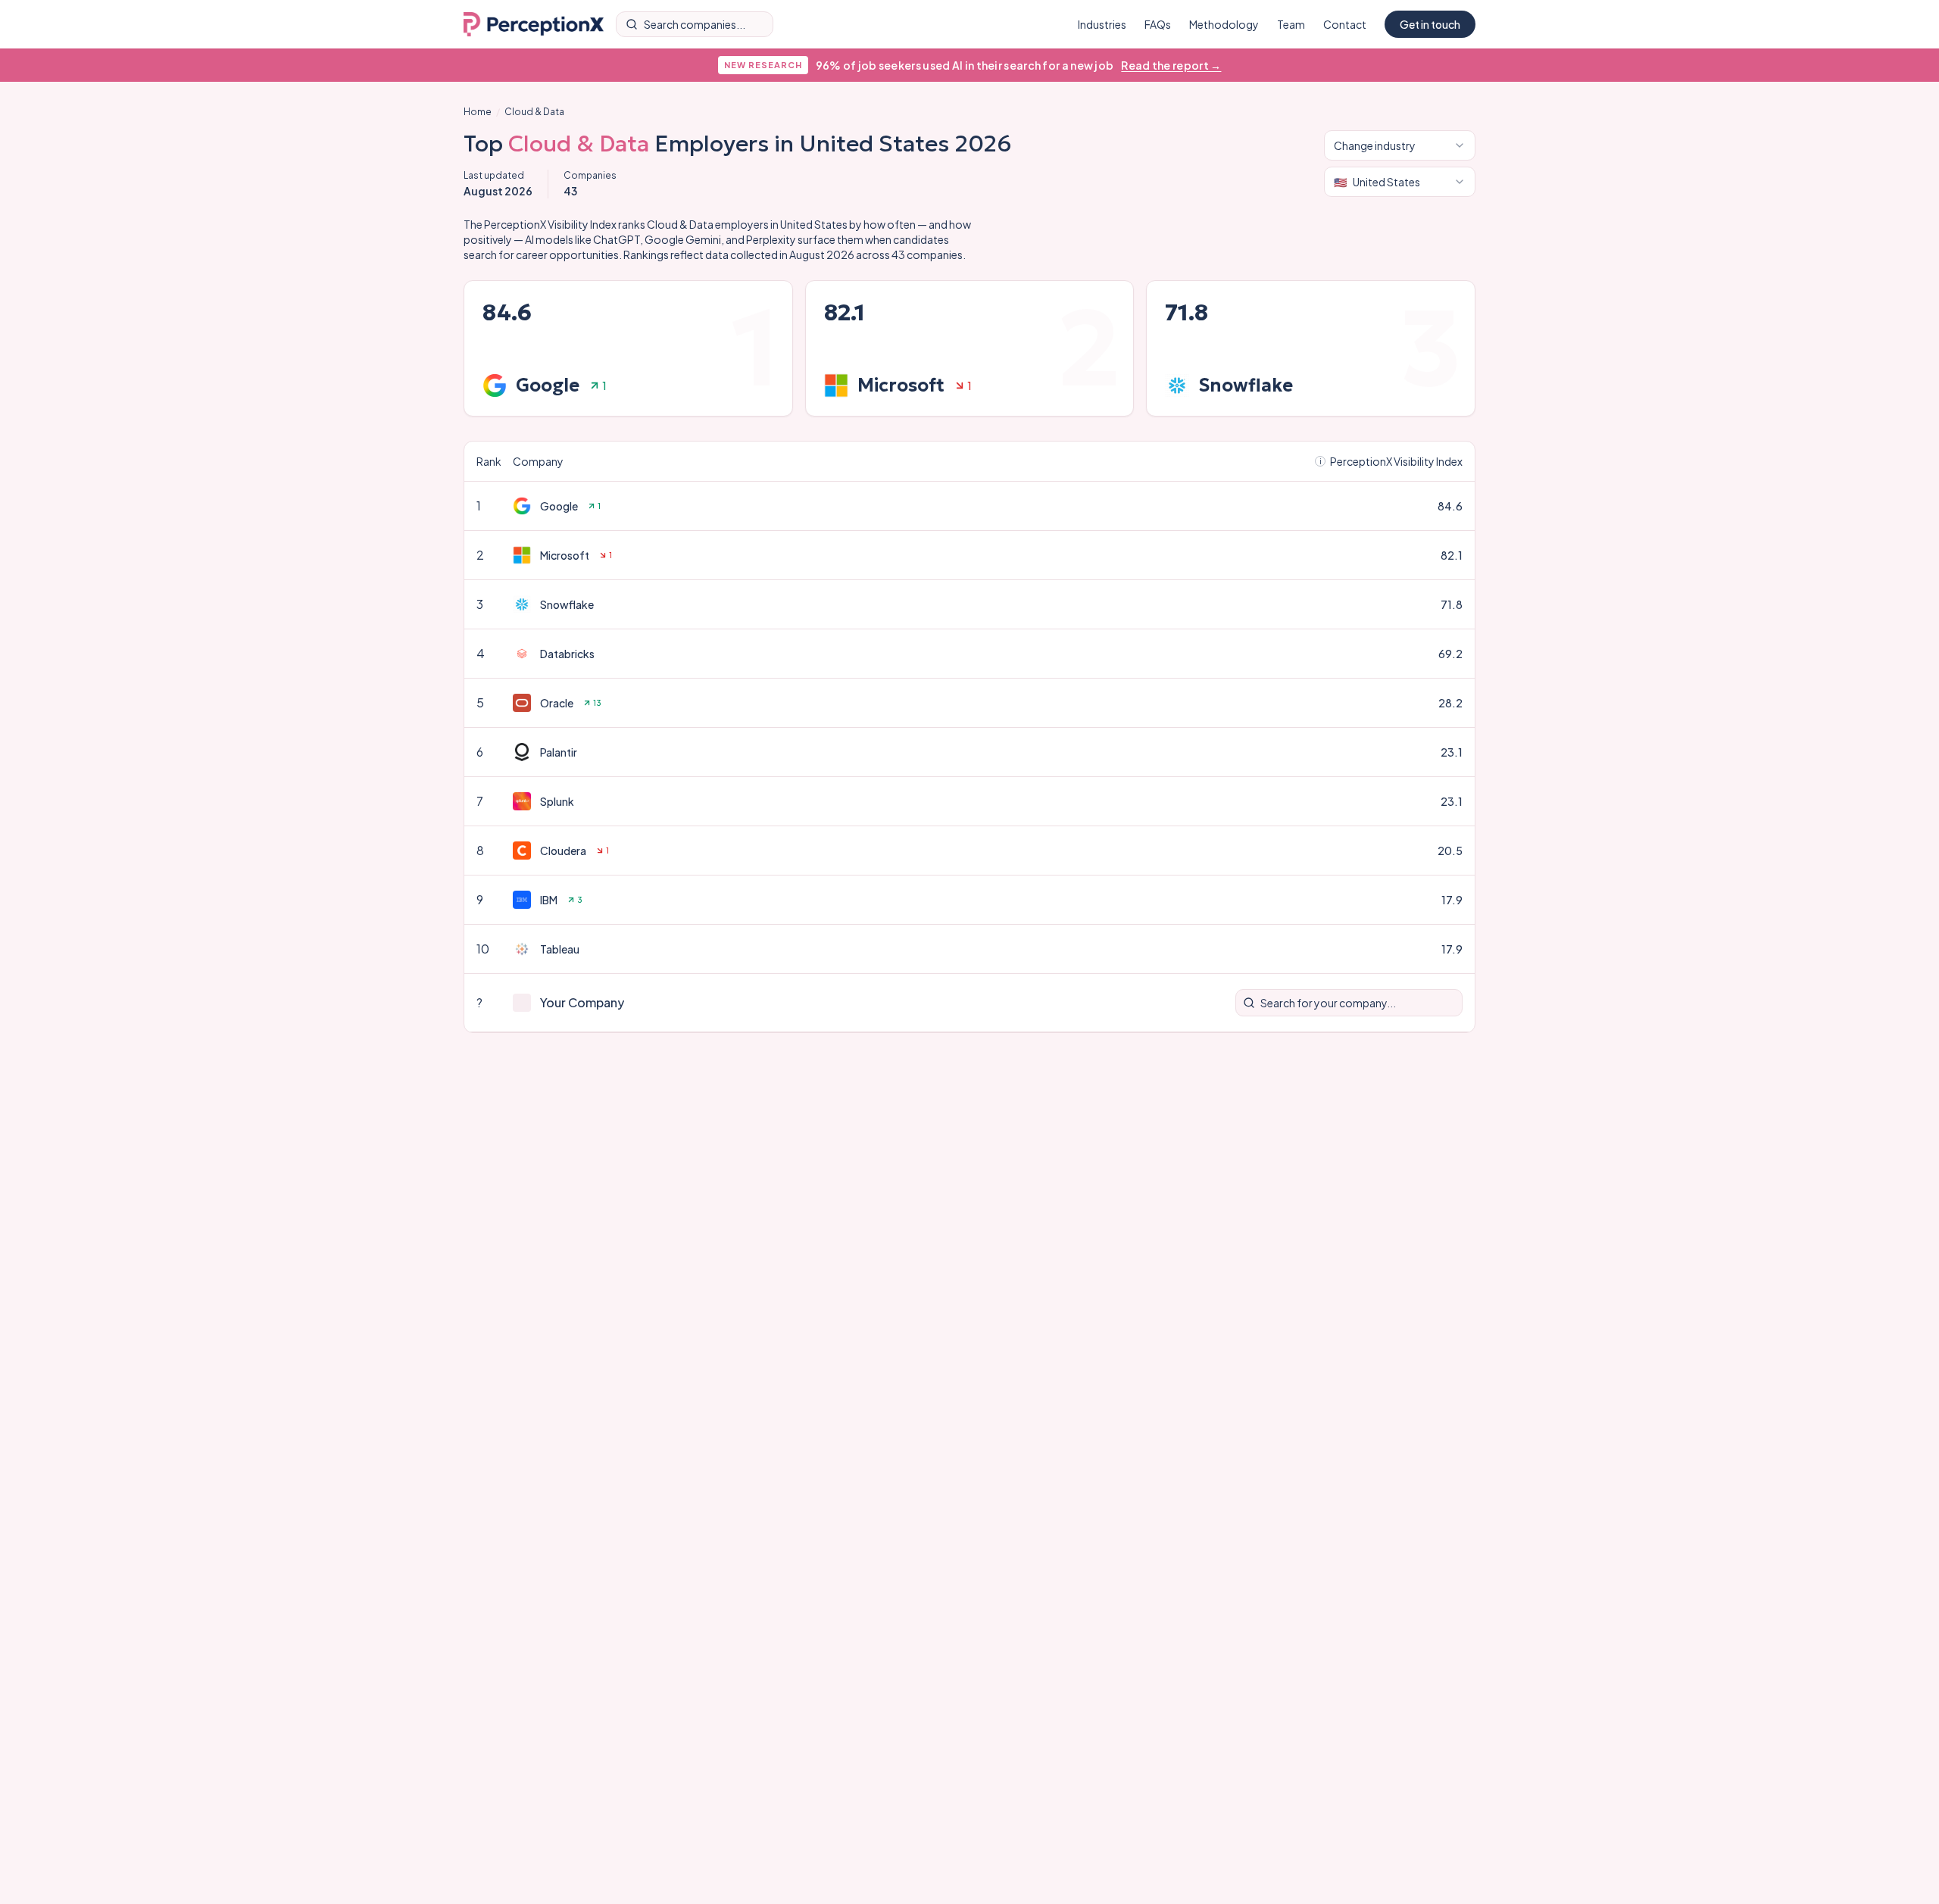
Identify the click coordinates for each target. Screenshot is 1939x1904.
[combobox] (1400, 145)
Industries (1102, 24)
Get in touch (1430, 24)
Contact (1345, 24)
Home (478, 112)
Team (1291, 24)
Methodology (1224, 24)
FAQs (1158, 24)
